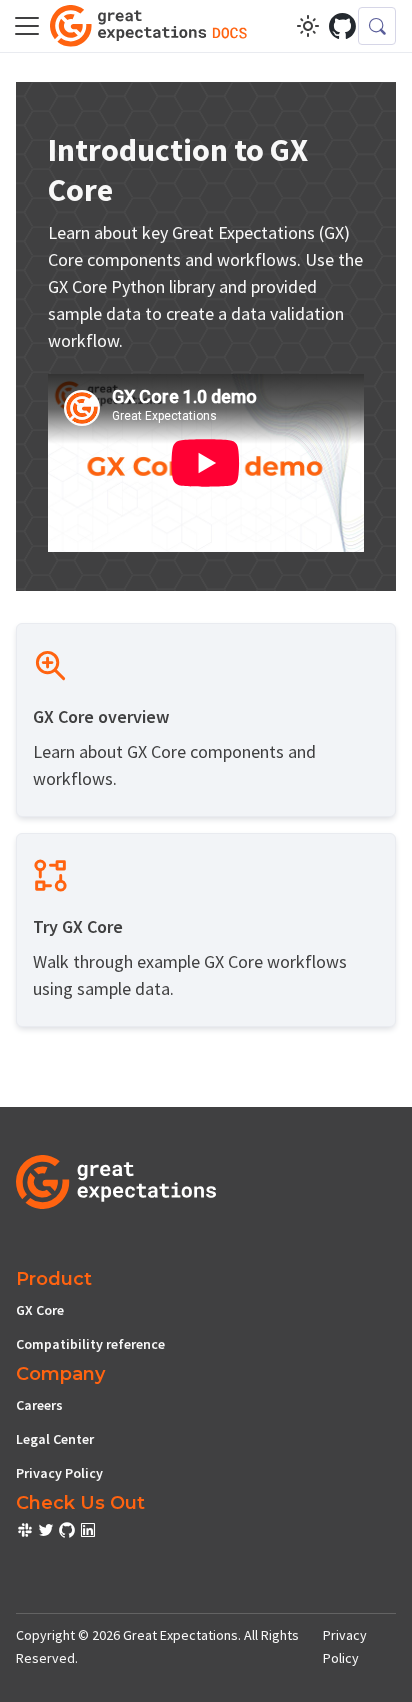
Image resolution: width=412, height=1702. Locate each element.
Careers (39, 1405)
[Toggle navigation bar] (27, 26)
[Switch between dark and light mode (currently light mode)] (308, 26)
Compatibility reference (90, 1344)
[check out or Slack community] (26, 1533)
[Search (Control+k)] (377, 26)
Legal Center (55, 1439)
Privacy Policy (59, 1473)
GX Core (40, 1310)
